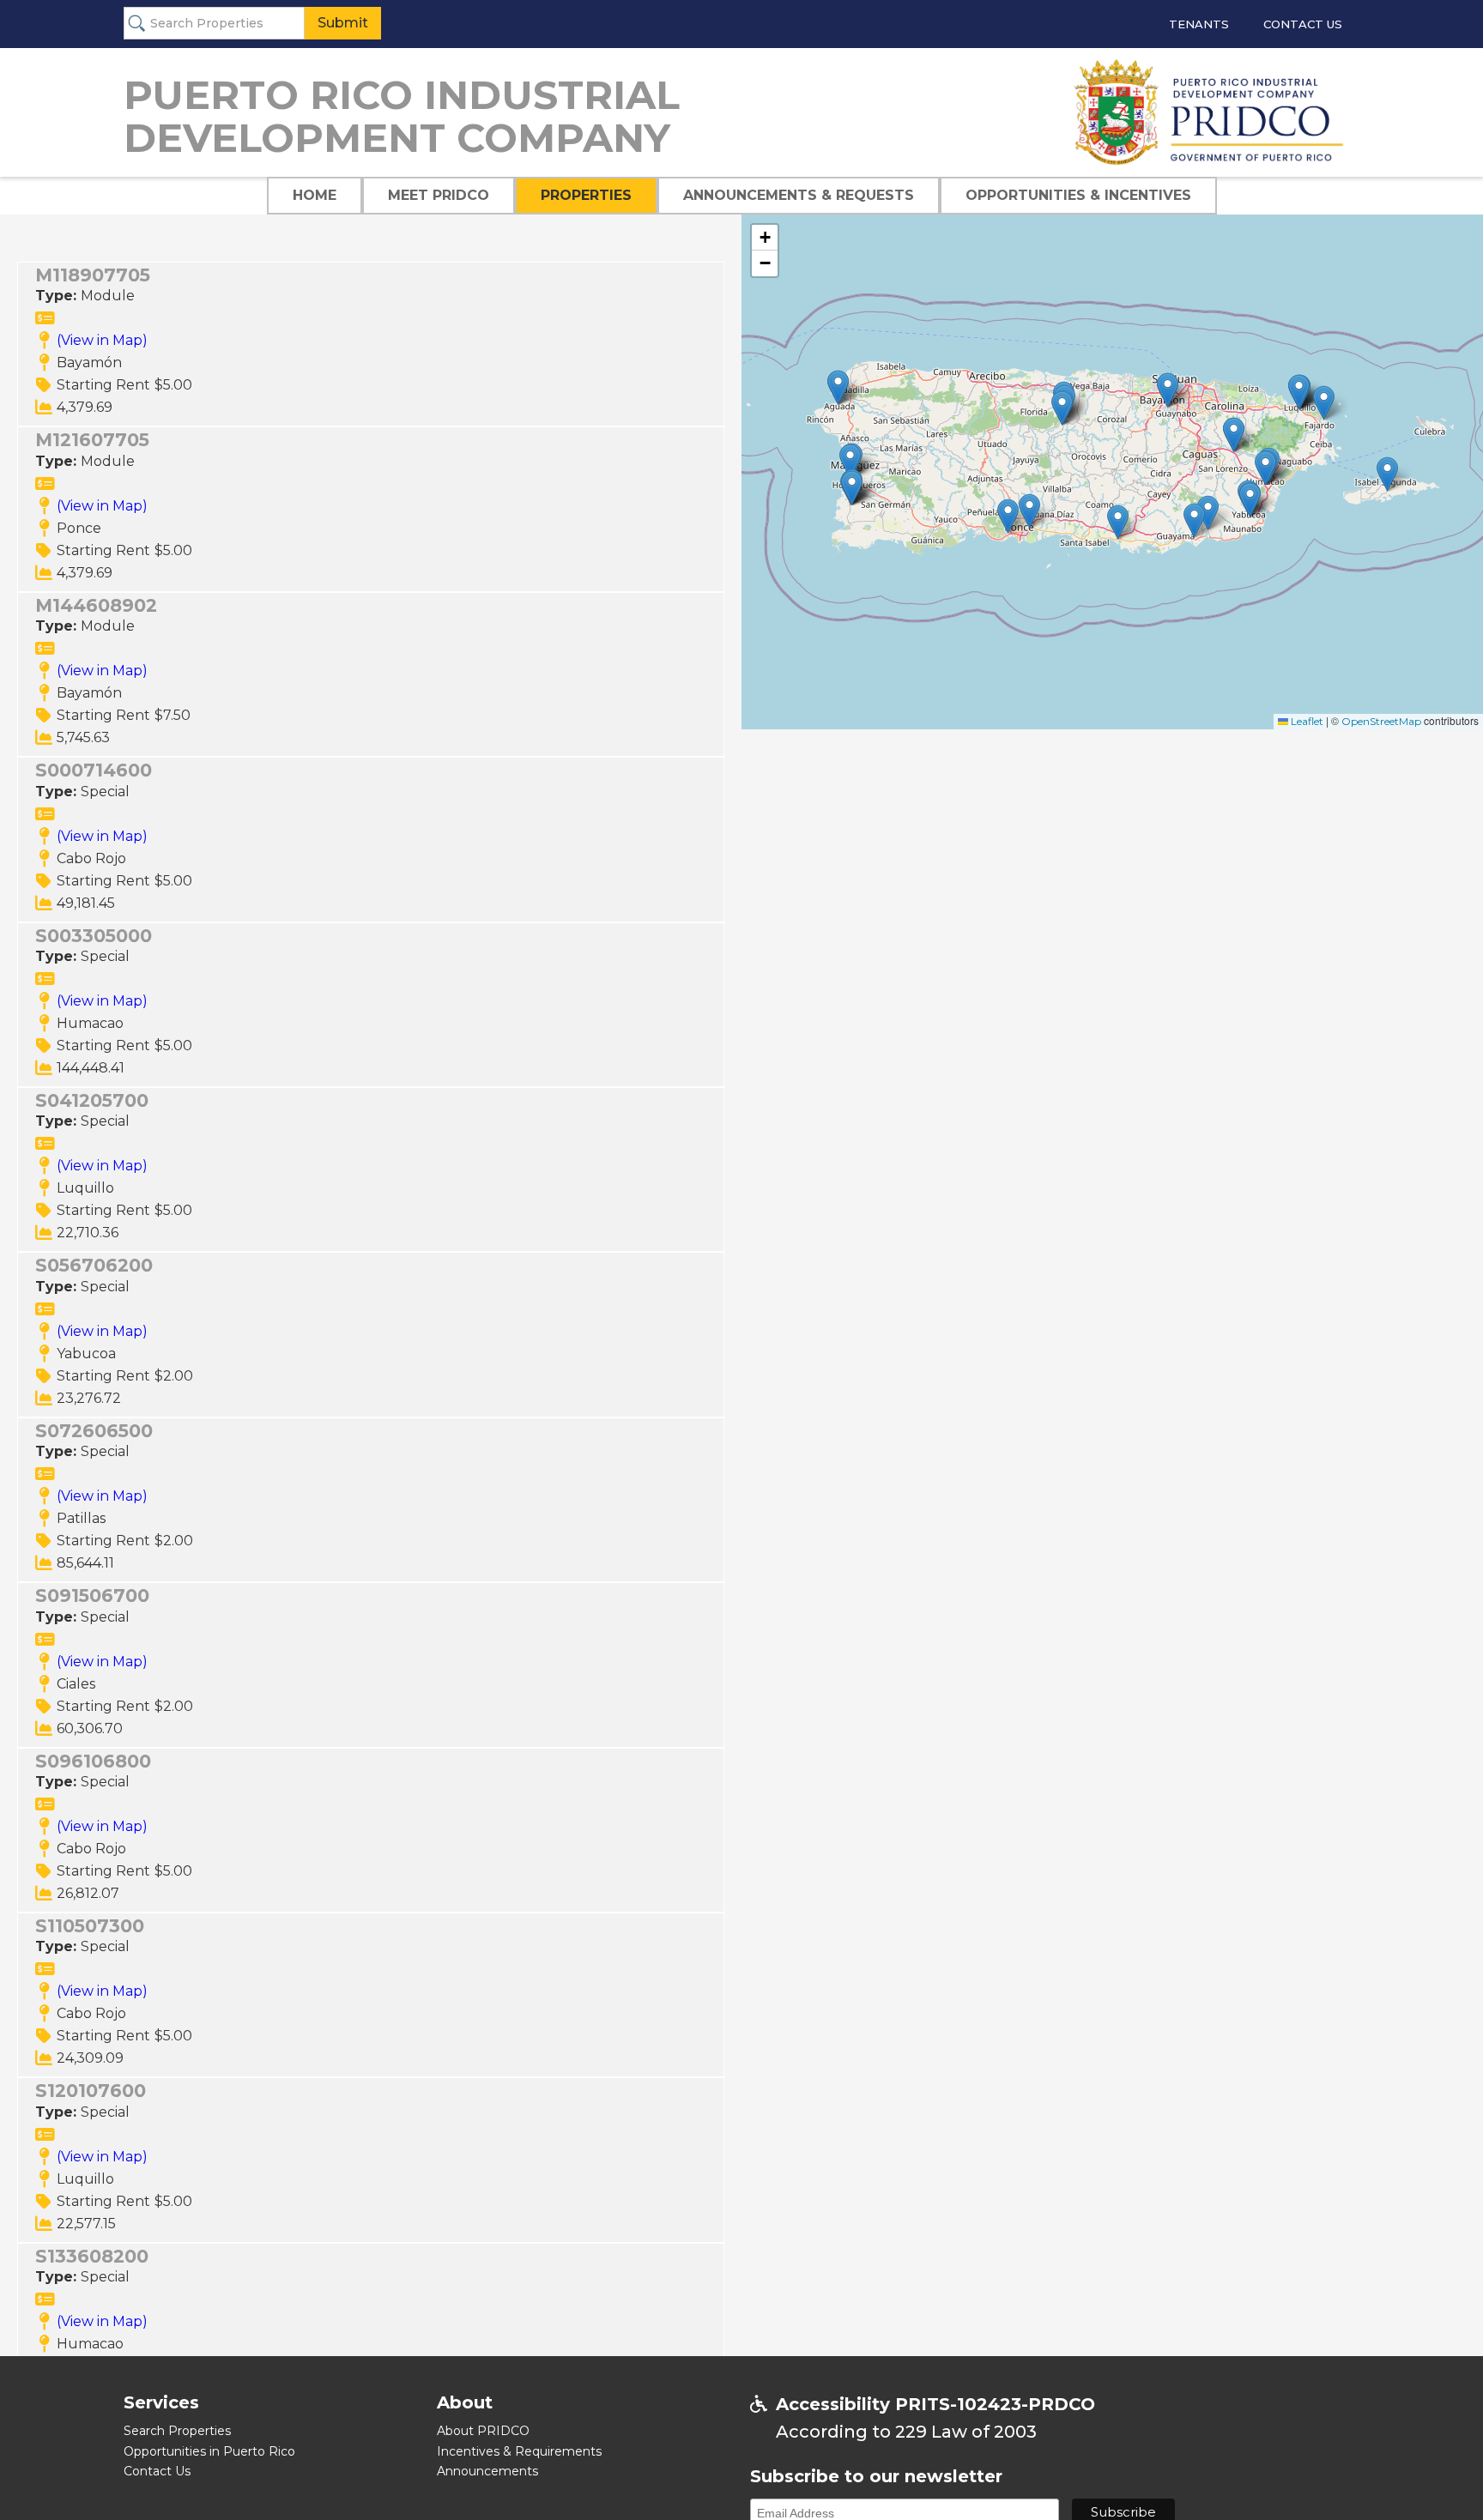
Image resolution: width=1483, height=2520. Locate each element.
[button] (1029, 511)
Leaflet (1306, 721)
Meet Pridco (439, 195)
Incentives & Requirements (519, 2451)
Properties (586, 195)
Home (315, 195)
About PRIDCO (483, 2431)
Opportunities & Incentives (1078, 195)
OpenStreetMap (1381, 721)
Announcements (487, 2471)
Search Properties (177, 2431)
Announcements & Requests (799, 195)
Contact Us (1303, 24)
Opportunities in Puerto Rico (209, 2451)
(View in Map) (102, 340)
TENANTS (1199, 24)
